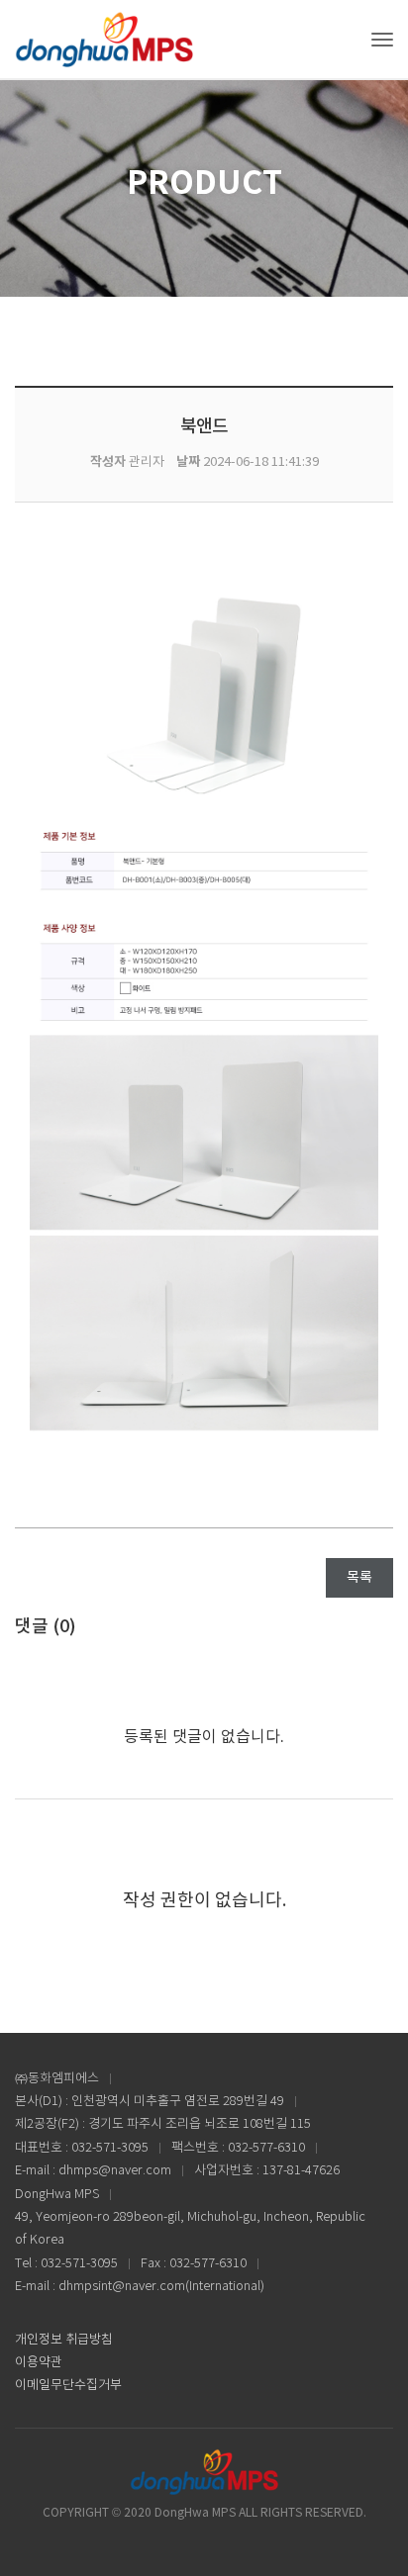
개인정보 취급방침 (64, 2340)
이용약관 (39, 2363)
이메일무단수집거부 (68, 2386)
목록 (359, 1578)
